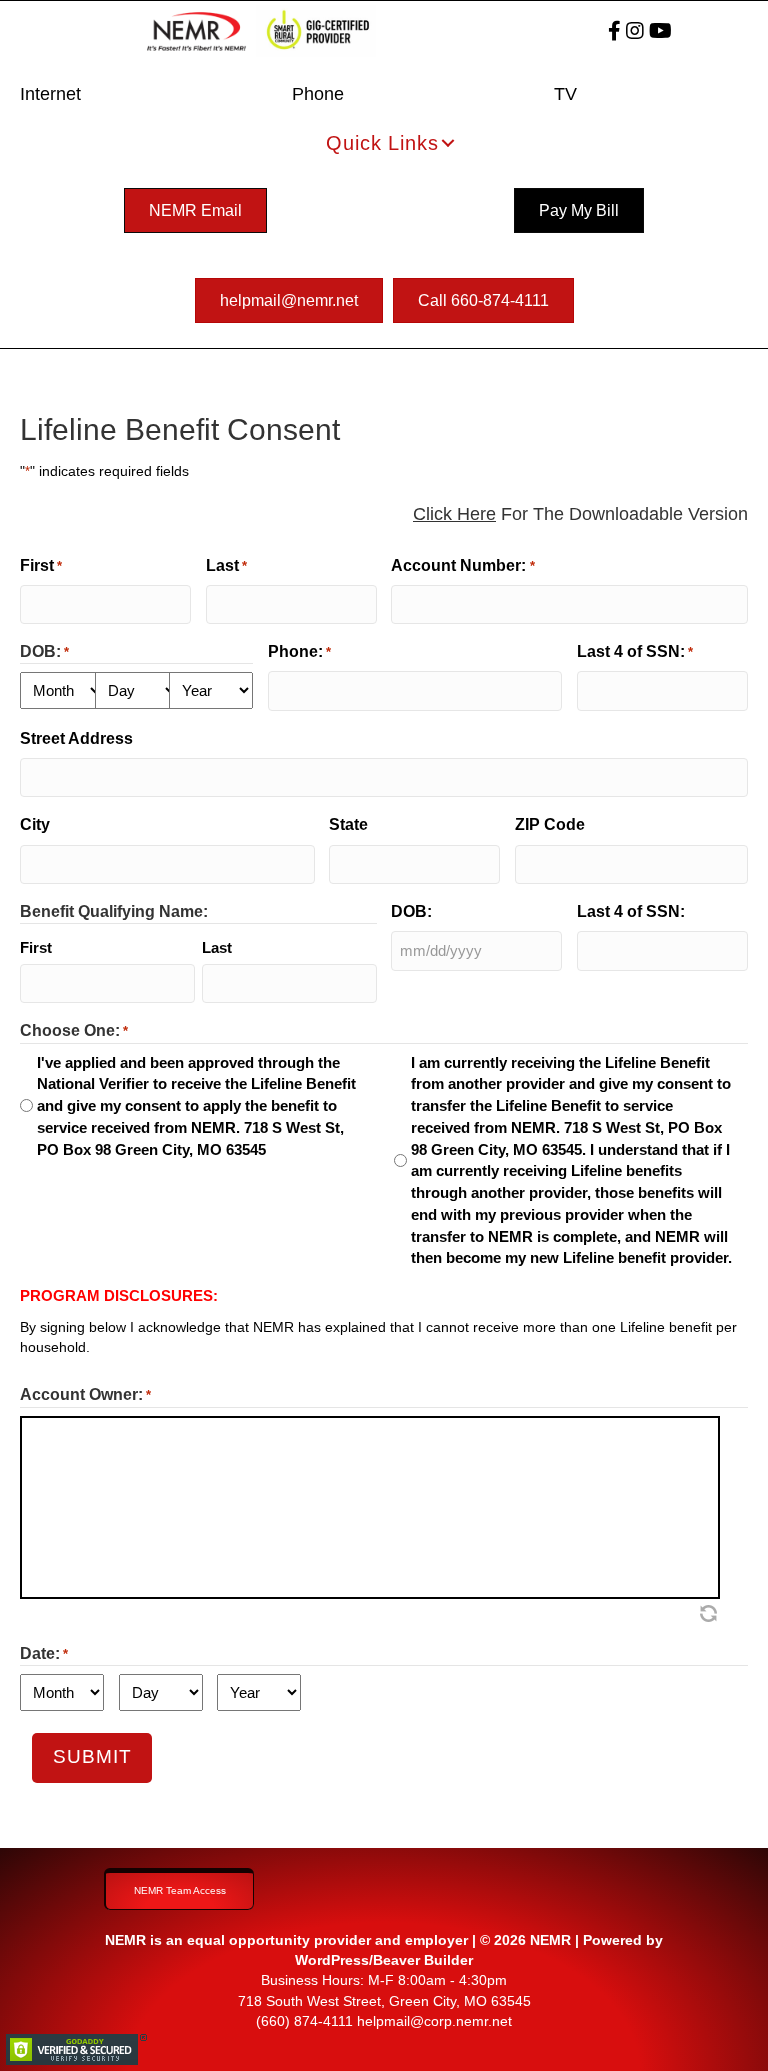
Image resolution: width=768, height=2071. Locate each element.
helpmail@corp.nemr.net (434, 2021)
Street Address (76, 738)
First (41, 565)
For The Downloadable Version (580, 514)
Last (226, 565)
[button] (448, 143)
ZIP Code (550, 824)
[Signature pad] (370, 1507)
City (35, 824)
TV (565, 94)
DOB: (411, 911)
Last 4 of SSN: (635, 651)
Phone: (299, 651)
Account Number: (462, 565)
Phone (318, 94)
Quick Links (382, 143)
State (348, 824)
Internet (50, 94)
